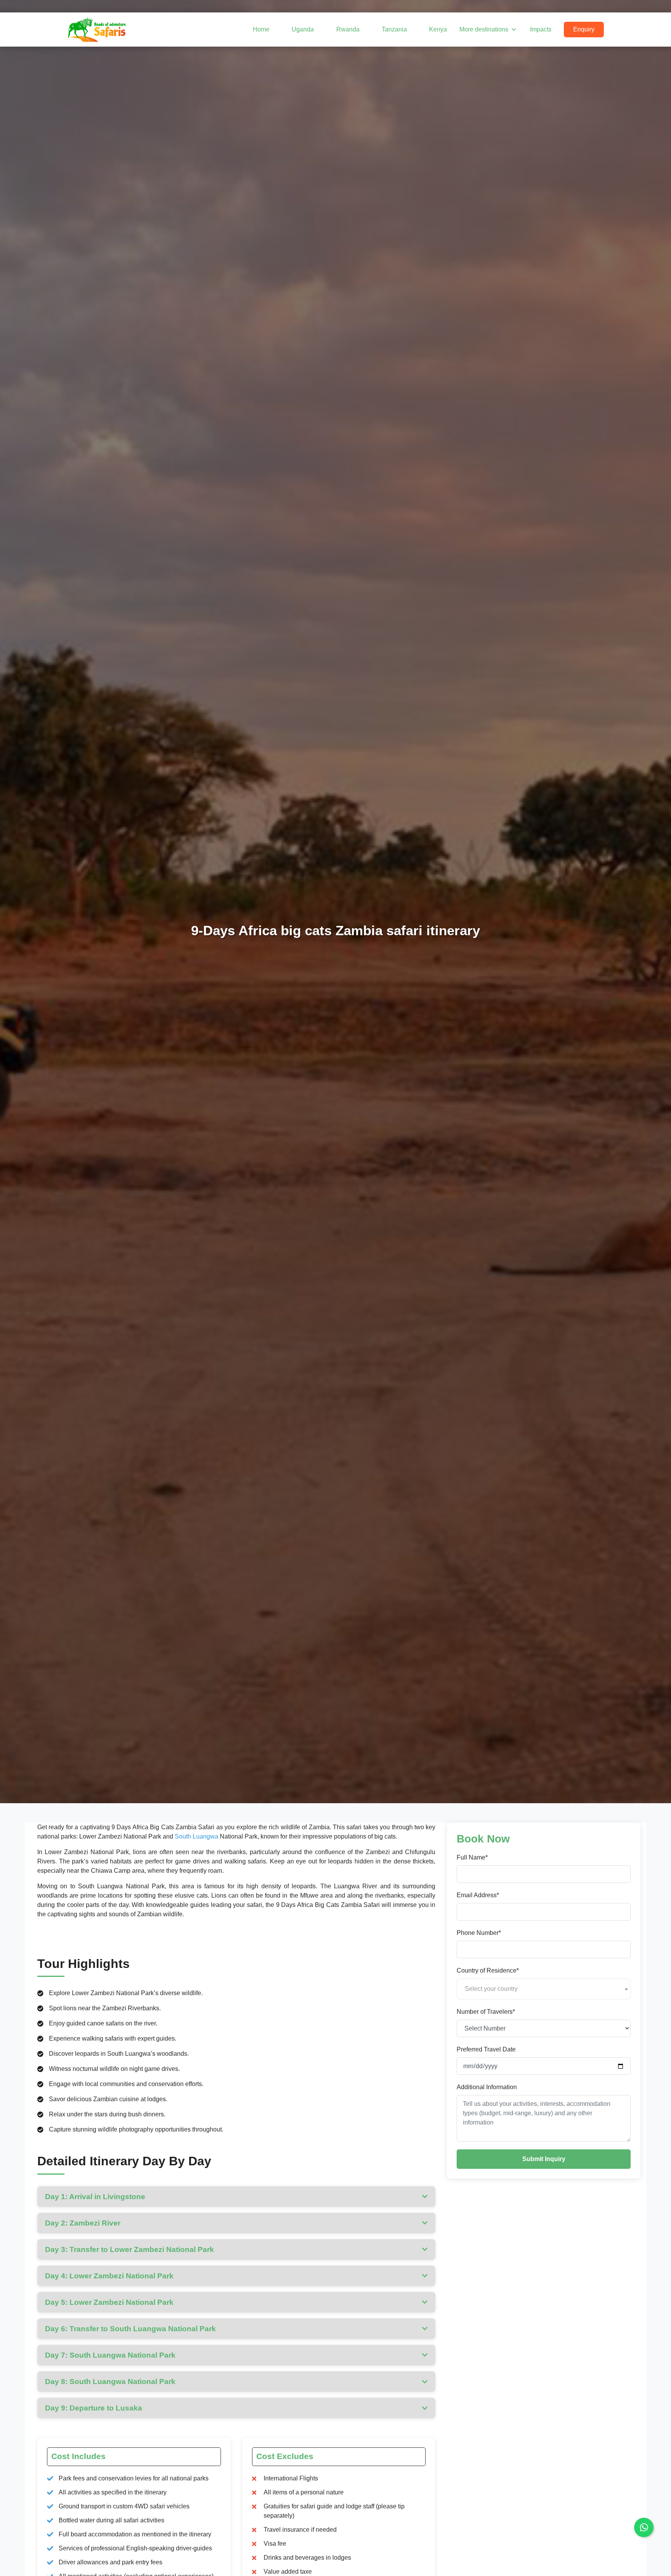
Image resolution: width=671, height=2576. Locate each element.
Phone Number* (479, 1933)
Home (261, 29)
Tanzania (394, 29)
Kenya (438, 29)
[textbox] (544, 1989)
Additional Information (487, 2087)
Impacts (541, 29)
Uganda (303, 29)
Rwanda (348, 29)
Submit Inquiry (544, 2159)
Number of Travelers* (486, 2012)
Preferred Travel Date (486, 2050)
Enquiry (584, 29)
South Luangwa (196, 1836)
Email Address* (478, 1895)
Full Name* (472, 1858)
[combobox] (544, 1989)
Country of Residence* (488, 1971)
